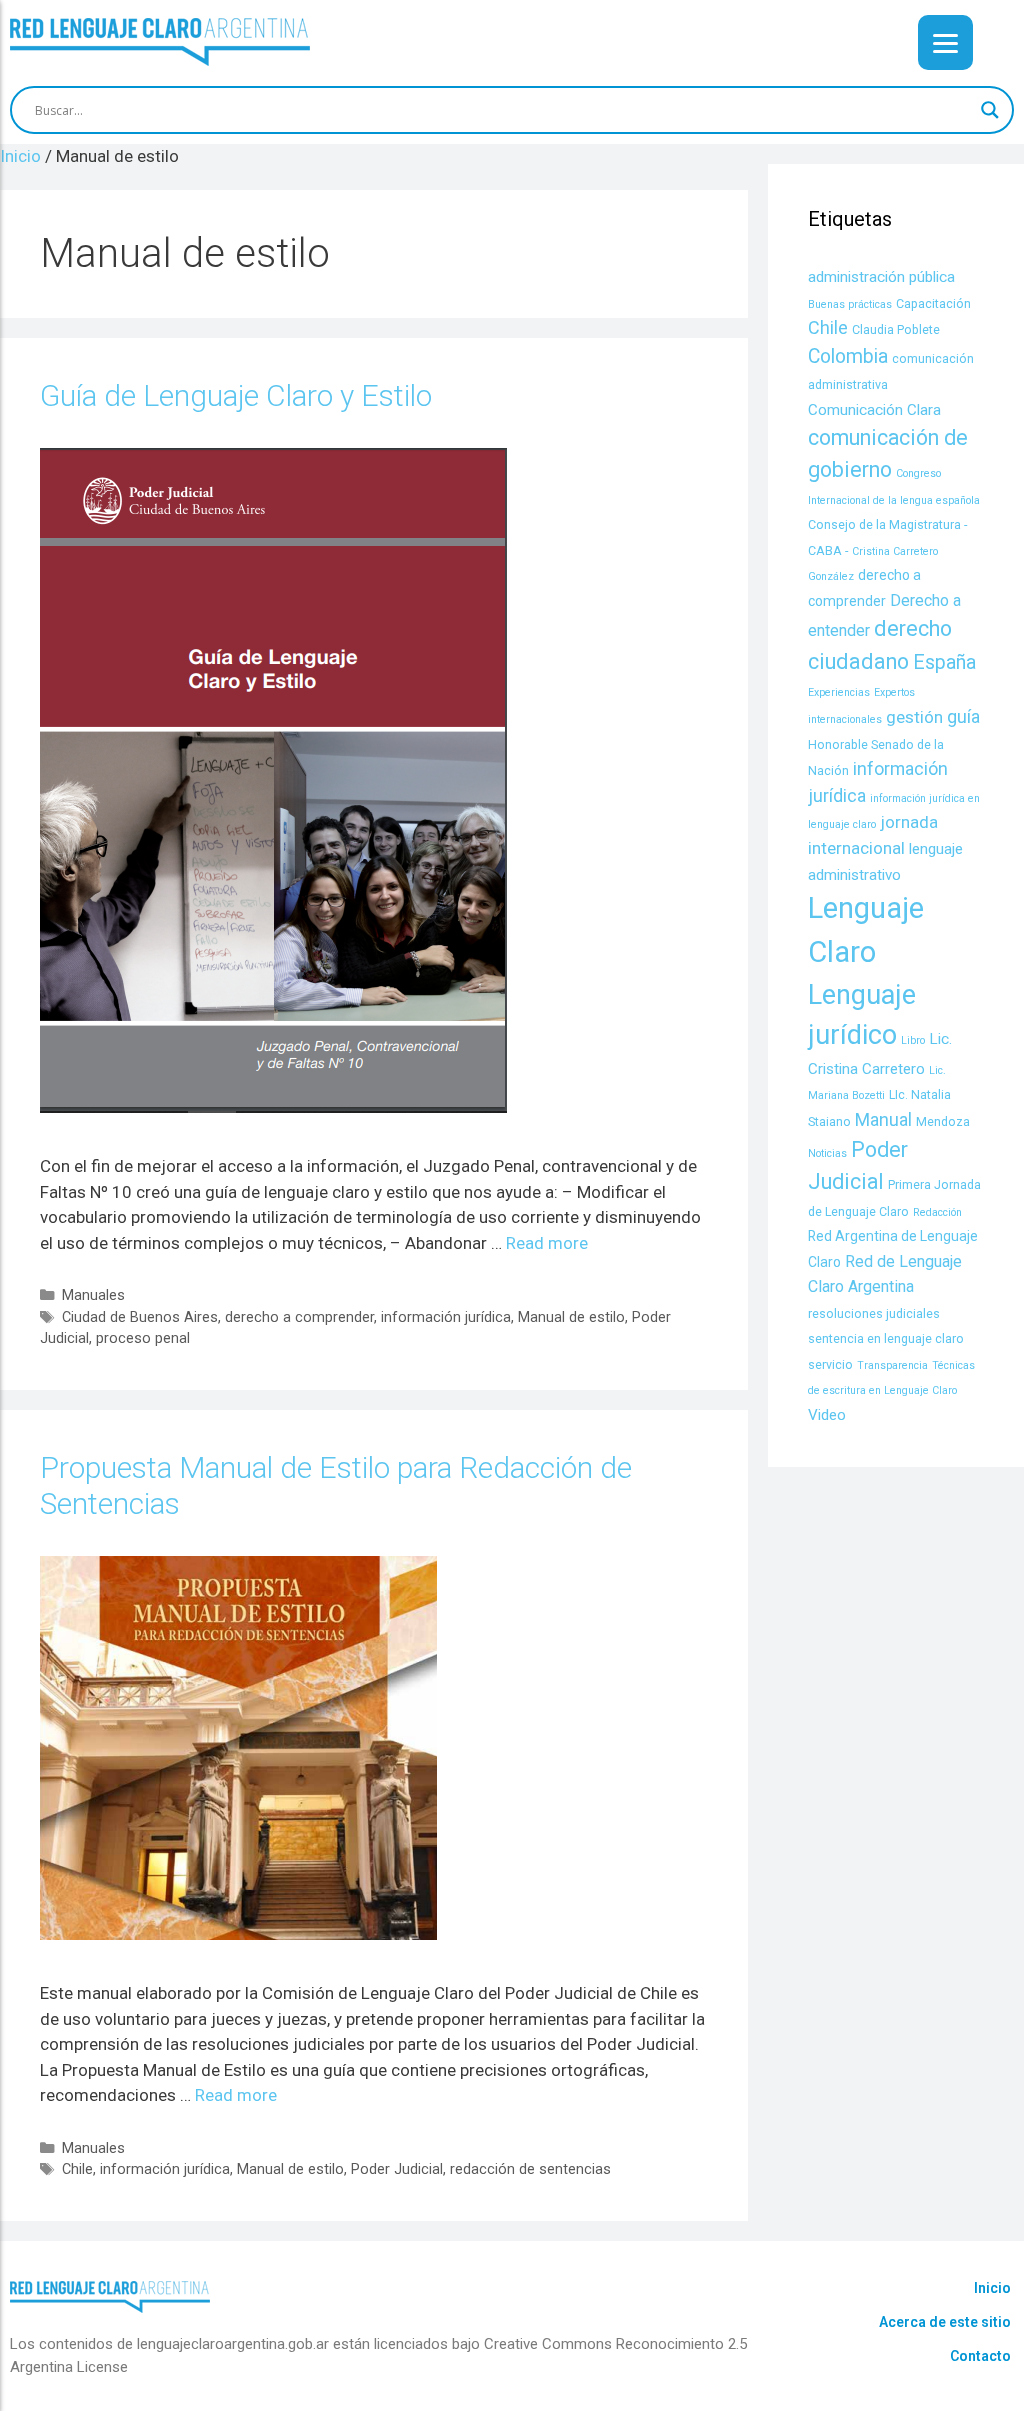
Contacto (980, 2356)
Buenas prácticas (850, 304)
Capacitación (933, 303)
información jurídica (446, 1317)
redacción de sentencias (530, 2169)
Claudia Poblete (896, 329)
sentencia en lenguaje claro (886, 1338)
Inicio (992, 2288)
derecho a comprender (299, 1317)
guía (963, 716)
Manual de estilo (571, 1317)
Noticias (827, 1153)
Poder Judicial (397, 2169)
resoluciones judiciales (874, 1313)
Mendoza (943, 1121)
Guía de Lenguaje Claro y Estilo (236, 395)
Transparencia (892, 1365)
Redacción (937, 1212)
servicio (830, 1364)
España (944, 662)
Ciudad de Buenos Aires (140, 1317)
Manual (883, 1119)
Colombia (848, 356)
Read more (547, 1243)
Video (827, 1415)
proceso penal (143, 1338)
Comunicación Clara (874, 410)
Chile (77, 2169)
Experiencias (839, 692)
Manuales (93, 1295)
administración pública (881, 277)
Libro (913, 1040)
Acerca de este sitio (945, 2322)
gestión (914, 717)
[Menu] (945, 42)
